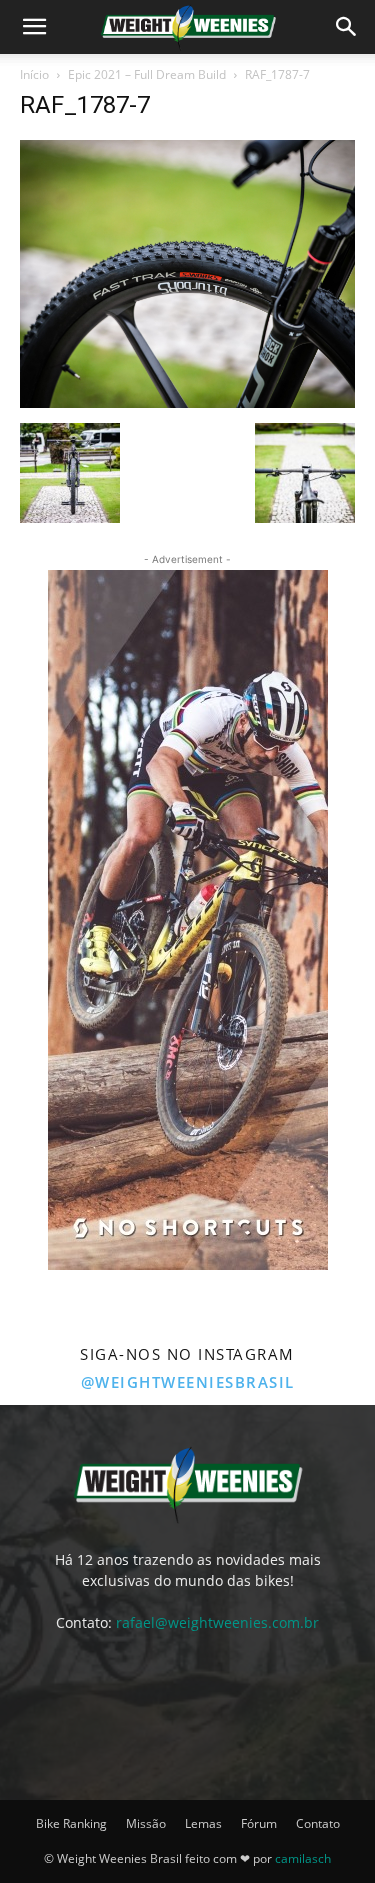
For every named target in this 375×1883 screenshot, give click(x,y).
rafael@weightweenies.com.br (217, 1622)
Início (34, 74)
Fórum (259, 1823)
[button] (34, 27)
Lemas (203, 1823)
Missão (146, 1823)
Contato (318, 1823)
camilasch (303, 1858)
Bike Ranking (71, 1823)
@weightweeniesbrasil (188, 1382)
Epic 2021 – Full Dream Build (147, 74)
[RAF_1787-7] (187, 402)
